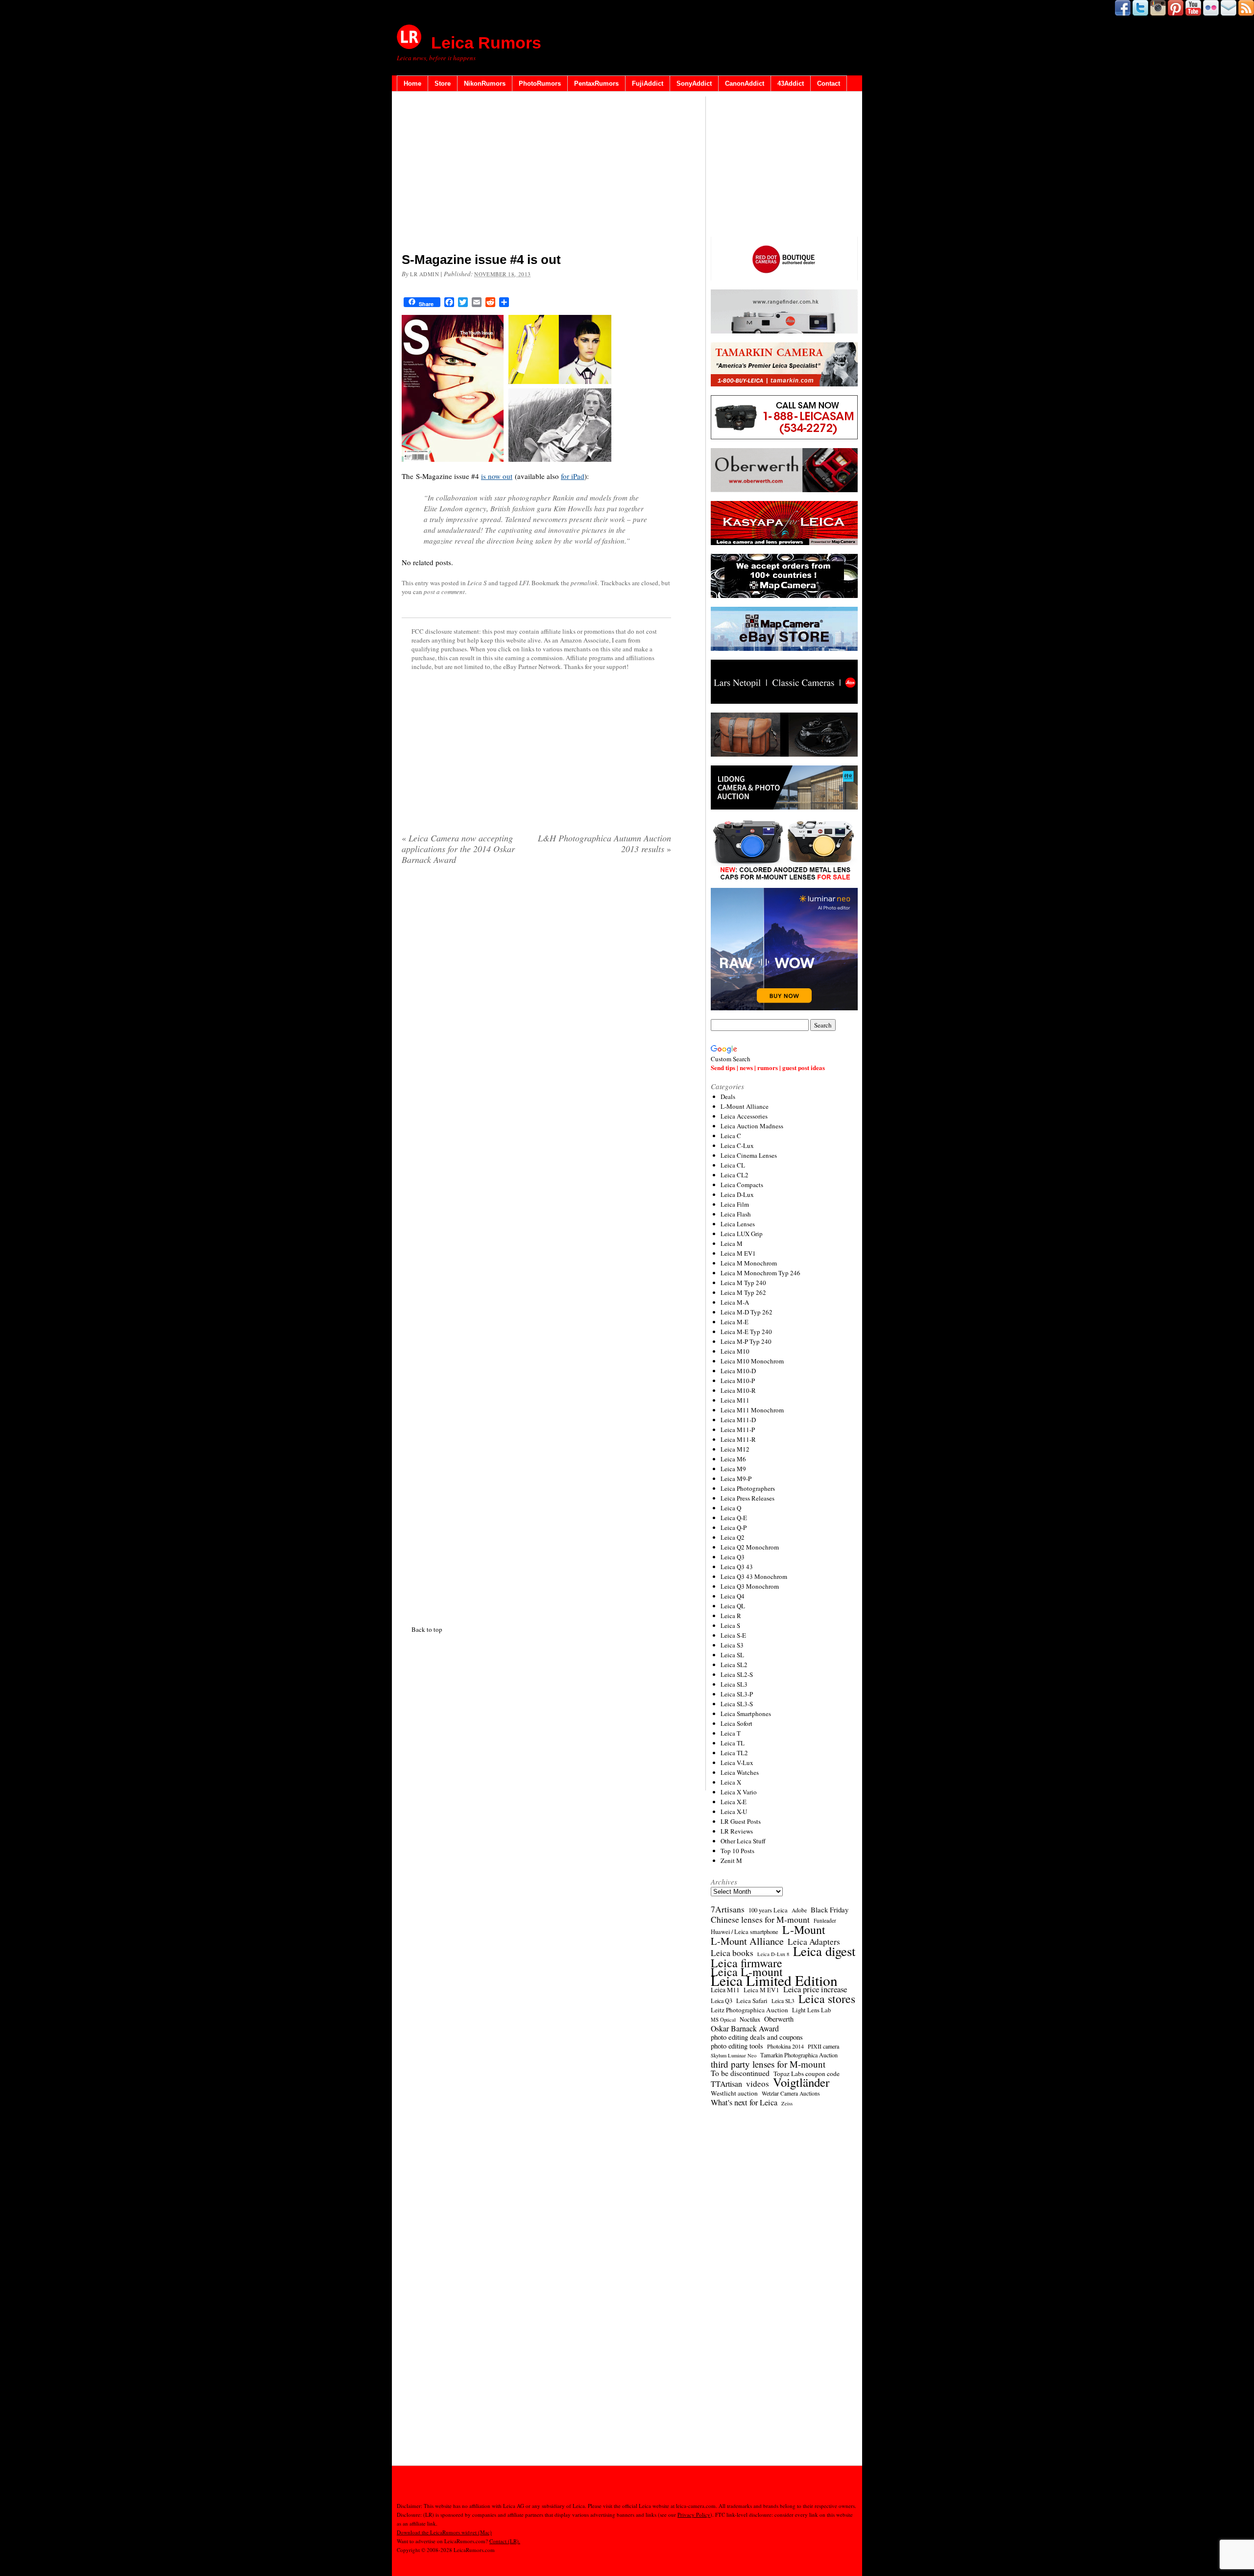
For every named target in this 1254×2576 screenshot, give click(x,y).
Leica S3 (732, 1645)
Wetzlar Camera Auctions (791, 2093)
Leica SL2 (734, 1665)
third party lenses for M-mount (768, 2064)
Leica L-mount (747, 1972)
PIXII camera (823, 2046)
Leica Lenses (738, 1224)
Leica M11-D (738, 1420)
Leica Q (731, 1508)
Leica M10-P (738, 1381)
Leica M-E (735, 1322)
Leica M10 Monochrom (752, 1361)
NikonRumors (485, 83)
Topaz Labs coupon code (807, 2074)
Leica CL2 (735, 1175)
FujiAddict (648, 83)
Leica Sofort (736, 1723)
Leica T (731, 1733)
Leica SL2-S (737, 1674)
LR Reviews (737, 1831)
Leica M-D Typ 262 (747, 1312)
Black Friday (830, 1909)
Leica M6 (733, 1459)
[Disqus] (536, 1243)
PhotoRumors (540, 83)
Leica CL (733, 1165)
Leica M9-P (736, 1479)
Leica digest (824, 1951)
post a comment (444, 592)
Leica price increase (815, 1989)
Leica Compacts (742, 1185)
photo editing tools (737, 2046)
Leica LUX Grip (742, 1234)
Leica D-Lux (737, 1194)
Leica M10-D (738, 1371)
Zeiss (787, 2103)
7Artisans (728, 1909)
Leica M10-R (738, 1390)
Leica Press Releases (748, 1498)
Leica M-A (735, 1302)
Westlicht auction (734, 2093)
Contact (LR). (505, 2541)
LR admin (424, 274)
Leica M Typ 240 (743, 1283)
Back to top (427, 1629)
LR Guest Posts (741, 1821)
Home (412, 83)
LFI (524, 583)
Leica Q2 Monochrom (750, 1547)
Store (443, 83)
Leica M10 (735, 1351)
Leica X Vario (739, 1792)
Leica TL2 (734, 1753)
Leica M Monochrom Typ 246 (760, 1273)
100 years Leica (768, 1910)
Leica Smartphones (746, 1714)
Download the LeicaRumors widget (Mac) (444, 2532)
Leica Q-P (734, 1527)
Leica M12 (735, 1449)
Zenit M (731, 1860)
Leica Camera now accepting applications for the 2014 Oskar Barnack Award (458, 849)
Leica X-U (734, 1812)
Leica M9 (733, 1469)
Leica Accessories (744, 1116)
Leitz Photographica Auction (749, 2010)
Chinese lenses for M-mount (760, 1919)
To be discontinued (740, 2073)
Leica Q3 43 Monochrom (754, 1576)
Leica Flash (736, 1214)
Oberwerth (779, 2019)
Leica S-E (733, 1635)
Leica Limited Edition (774, 1980)
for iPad (573, 476)
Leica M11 (735, 1400)
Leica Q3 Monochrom (750, 1586)
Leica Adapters (814, 1942)
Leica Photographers (748, 1488)
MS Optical (723, 2020)
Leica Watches (740, 1772)
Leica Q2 (733, 1537)
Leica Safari (752, 2001)
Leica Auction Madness (752, 1126)
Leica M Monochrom (749, 1263)
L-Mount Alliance (745, 1106)
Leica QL (733, 1606)
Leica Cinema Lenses (749, 1155)
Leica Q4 (733, 1596)
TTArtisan (726, 2084)
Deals (728, 1097)
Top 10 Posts (737, 1851)
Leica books (732, 1953)
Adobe (799, 1910)
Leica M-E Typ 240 (746, 1332)
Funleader (825, 1920)
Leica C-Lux (737, 1145)
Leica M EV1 (738, 1253)
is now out (497, 476)
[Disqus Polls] (536, 998)
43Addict (791, 83)
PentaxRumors (596, 83)
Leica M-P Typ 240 (746, 1341)
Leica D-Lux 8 (773, 1954)
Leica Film (735, 1204)
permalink (584, 583)
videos (758, 2084)
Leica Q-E (734, 1518)
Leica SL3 (734, 1684)
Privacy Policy (694, 2515)
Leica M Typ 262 (743, 1292)
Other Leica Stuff (743, 1841)
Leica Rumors (486, 43)
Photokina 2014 (785, 2046)
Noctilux (750, 2019)
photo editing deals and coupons (757, 2037)
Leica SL (732, 1655)
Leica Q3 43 (737, 1567)
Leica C (731, 1136)
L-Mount (804, 1930)
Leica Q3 (733, 1557)
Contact (829, 83)
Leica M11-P (738, 1430)
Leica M (732, 1243)
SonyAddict (694, 83)
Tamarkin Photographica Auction (799, 2055)
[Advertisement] (536, 174)
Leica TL (733, 1743)
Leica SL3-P (737, 1694)
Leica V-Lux (737, 1763)
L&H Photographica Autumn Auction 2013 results (604, 843)
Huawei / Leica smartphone (745, 1932)
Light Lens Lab (811, 2010)
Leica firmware (747, 1963)
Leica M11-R (738, 1439)
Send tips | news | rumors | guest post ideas (768, 1067)
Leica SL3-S (737, 1704)
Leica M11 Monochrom (752, 1410)
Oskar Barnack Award (745, 2028)
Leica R (731, 1616)
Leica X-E (734, 1802)
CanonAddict (745, 83)
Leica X (731, 1782)
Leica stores (827, 1999)
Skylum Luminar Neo (734, 2055)
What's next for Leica (744, 2102)
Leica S (477, 583)
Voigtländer (801, 2082)
